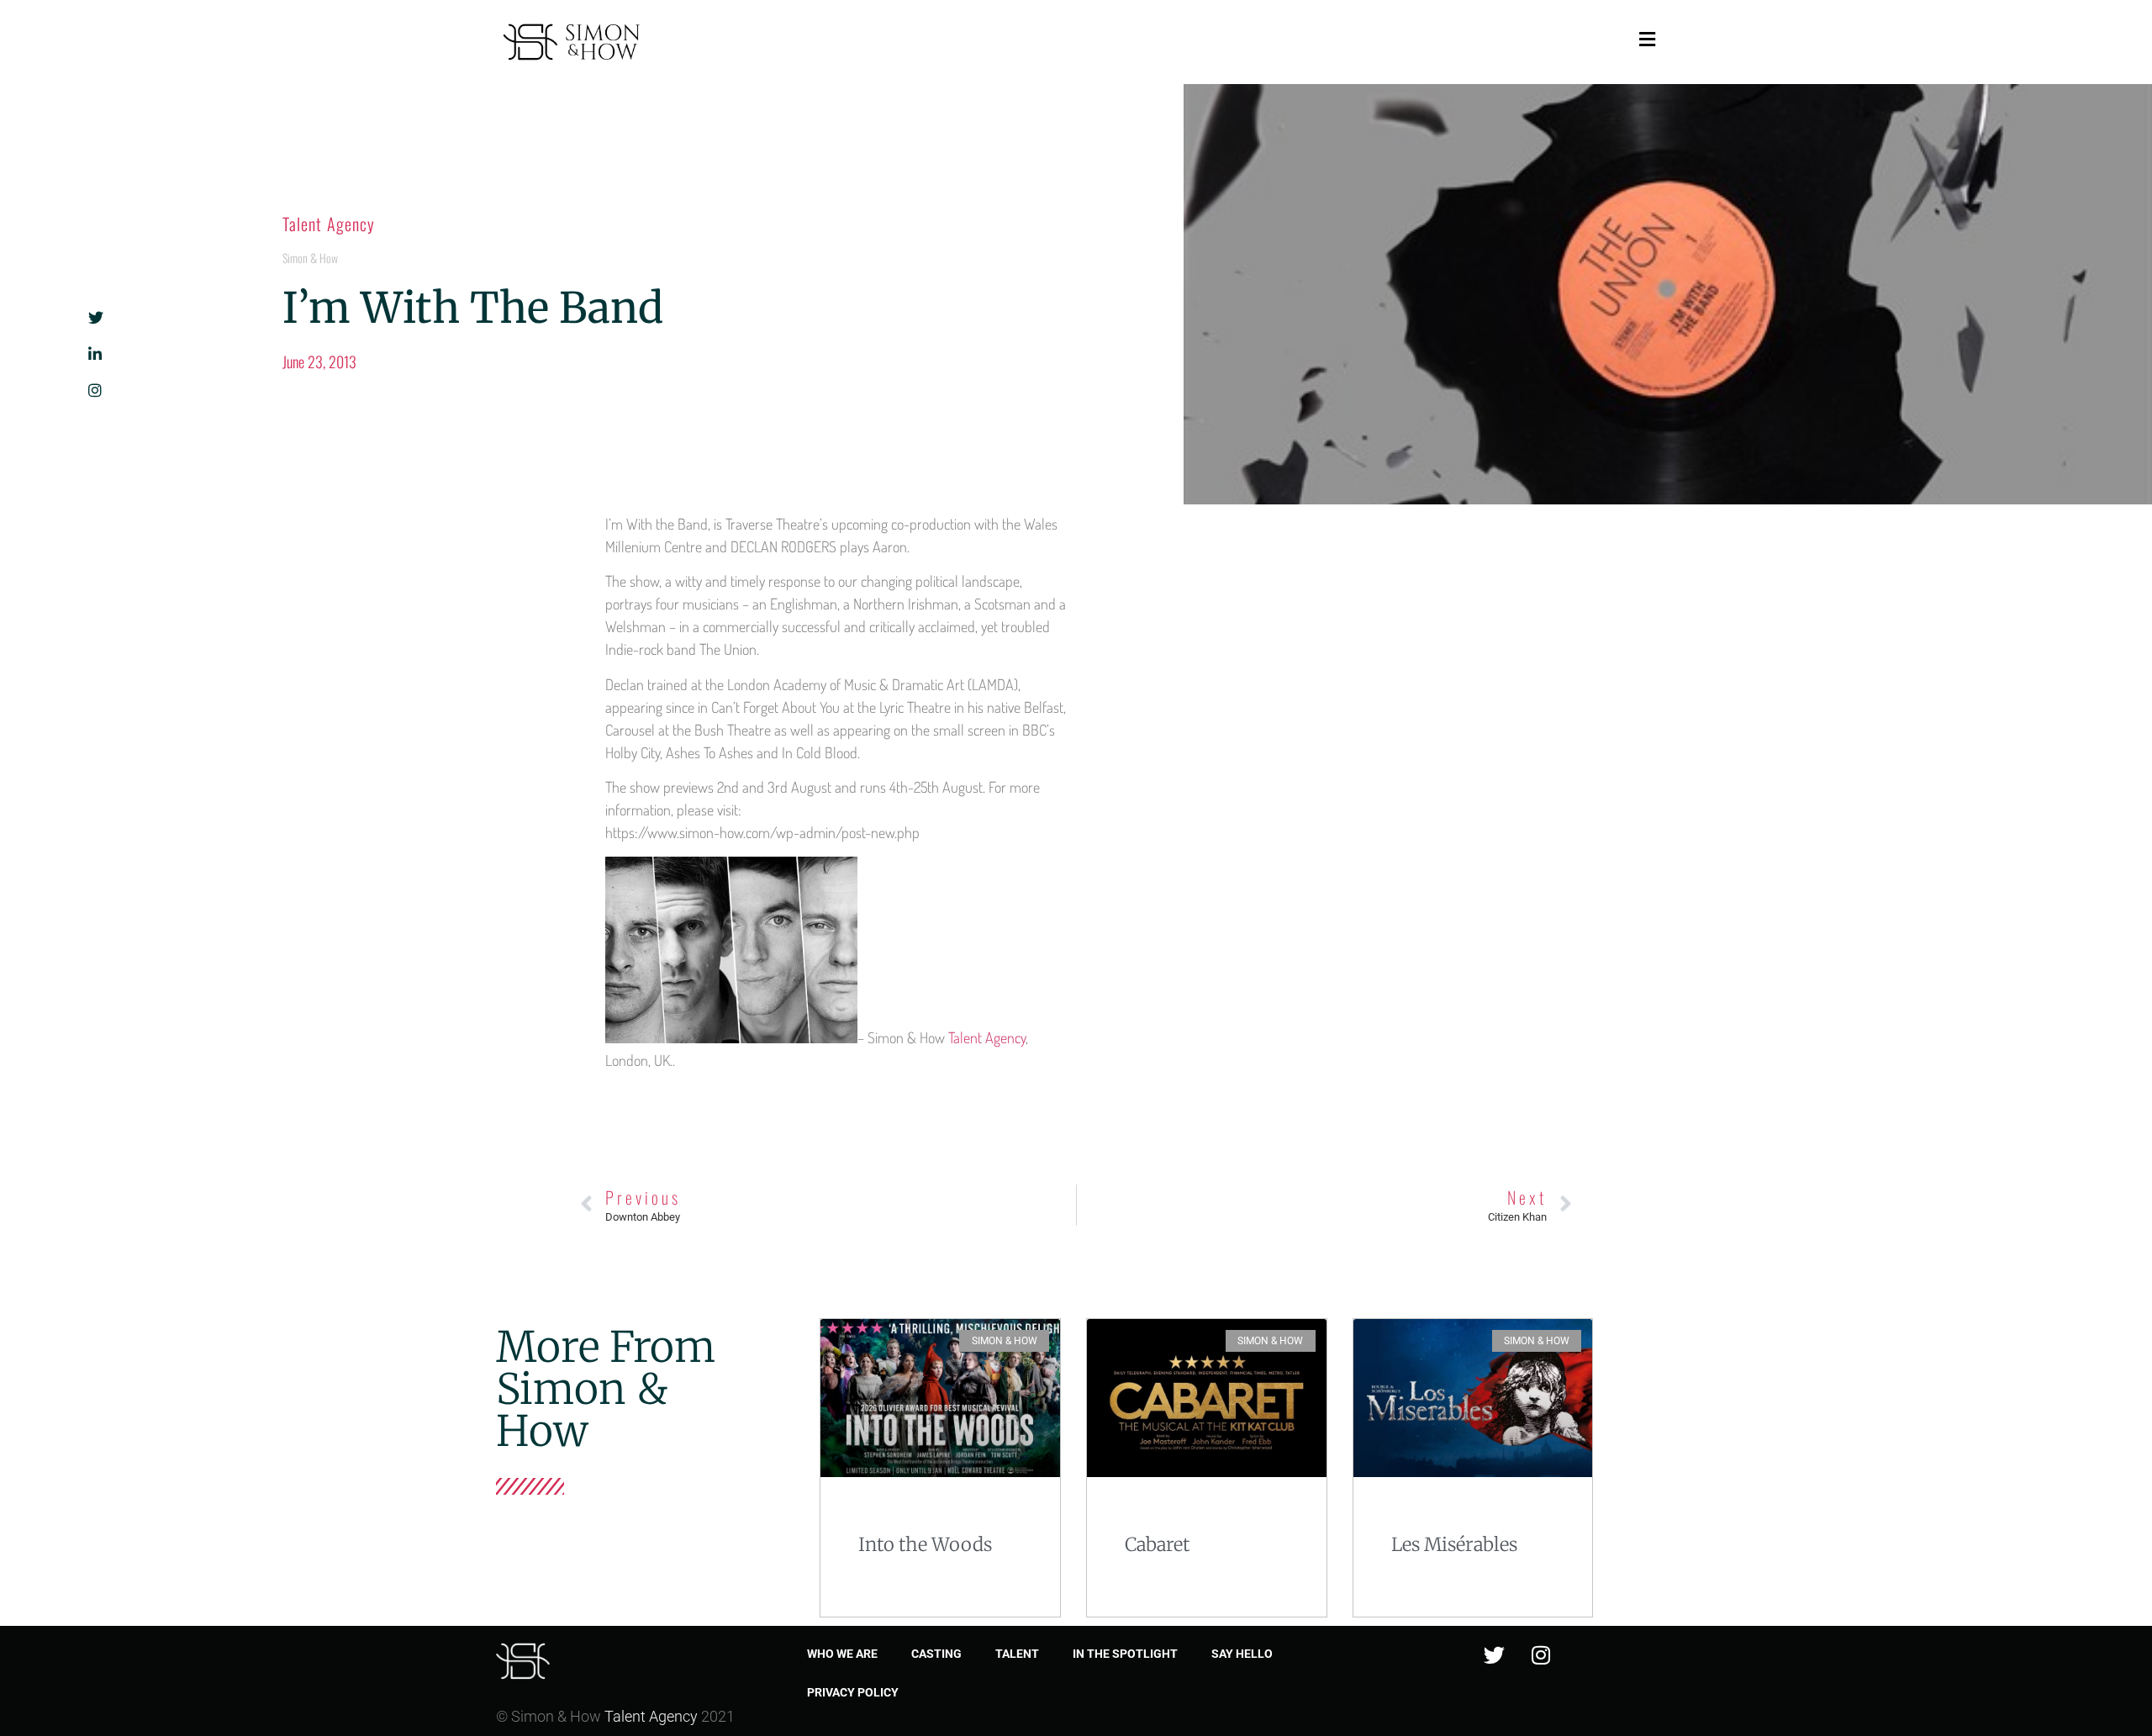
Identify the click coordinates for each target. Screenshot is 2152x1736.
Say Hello (1242, 1654)
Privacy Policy (853, 1692)
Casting (936, 1654)
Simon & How (310, 258)
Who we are (842, 1654)
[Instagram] (1541, 1655)
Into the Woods (925, 1544)
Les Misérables (1454, 1544)
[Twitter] (1495, 1655)
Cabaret (1157, 1544)
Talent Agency (329, 224)
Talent (1017, 1654)
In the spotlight (1125, 1654)
